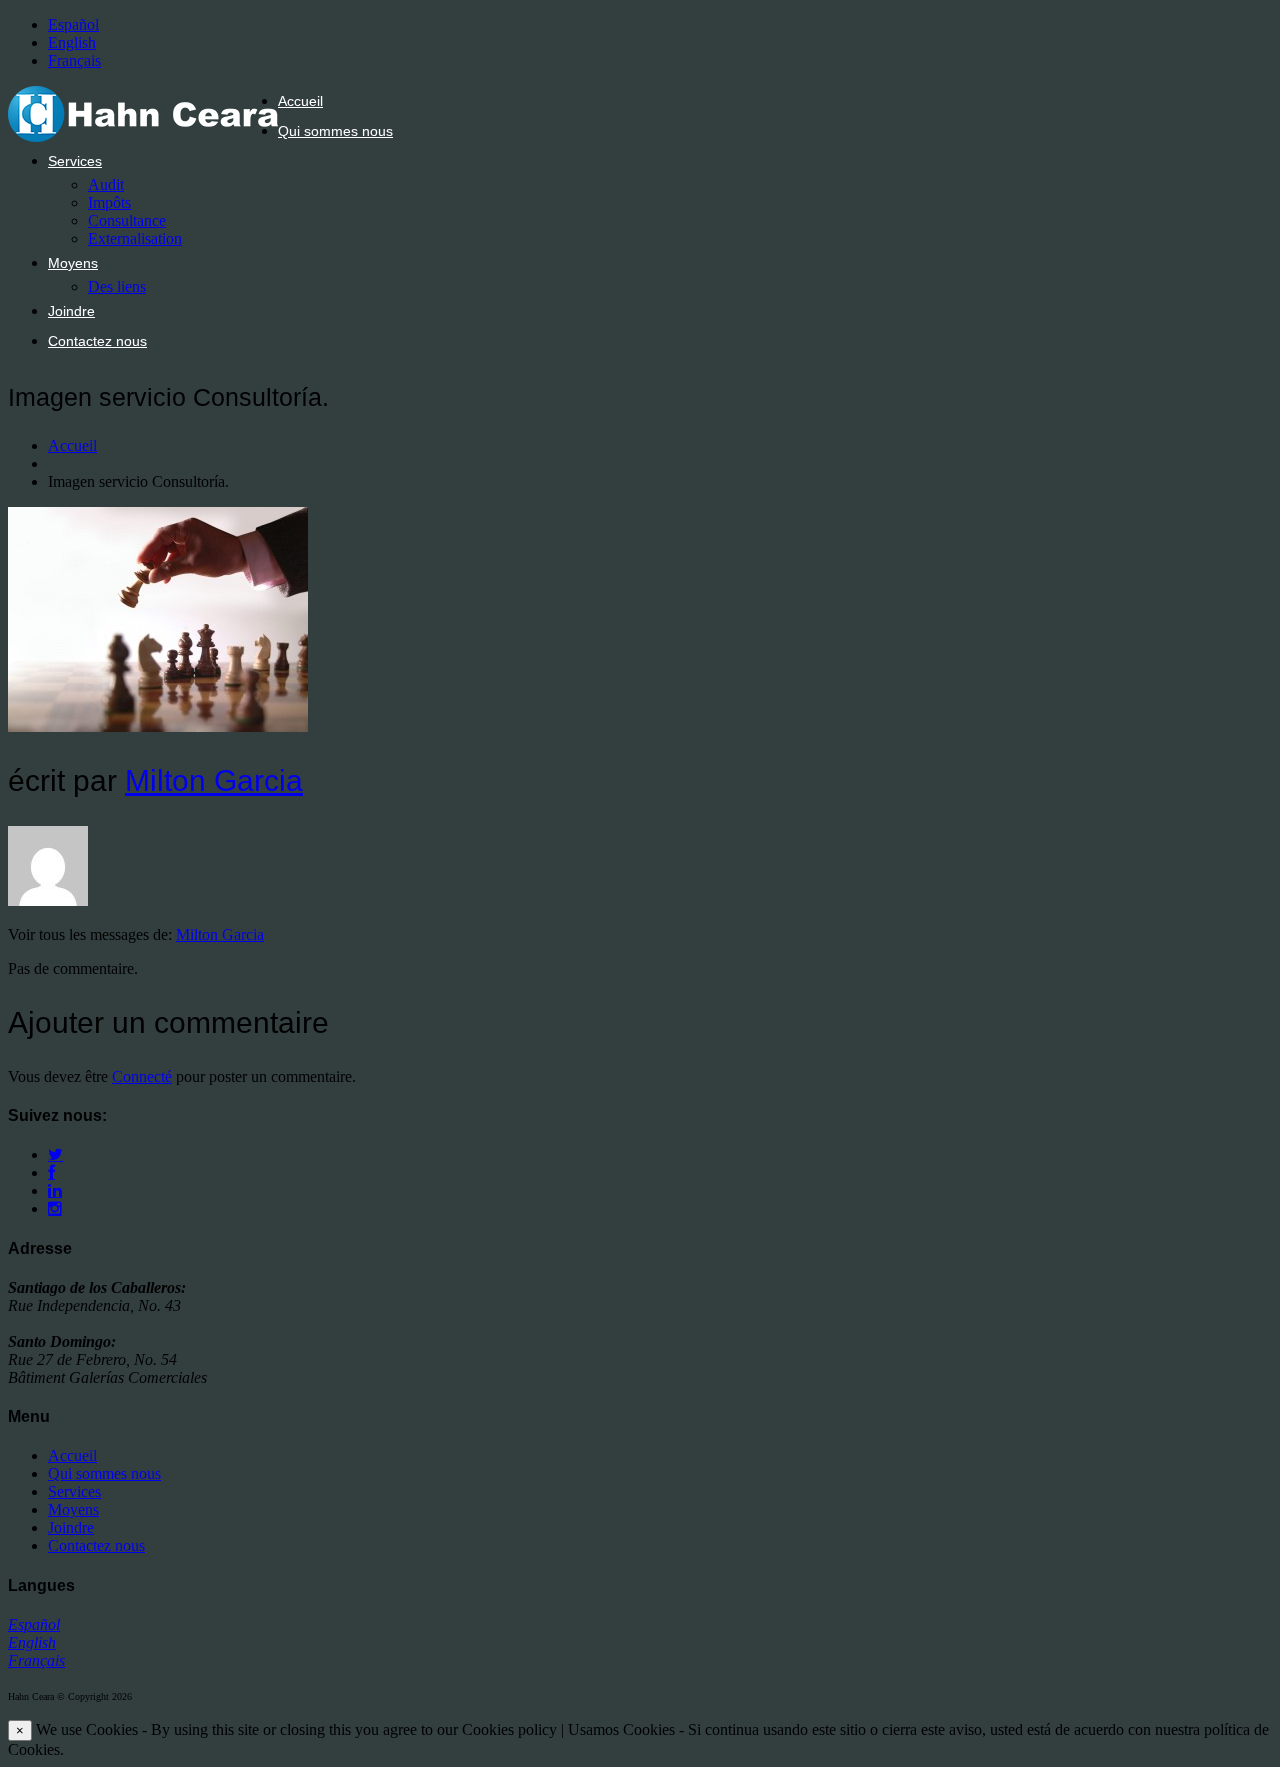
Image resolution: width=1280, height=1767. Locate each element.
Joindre (71, 311)
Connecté (142, 1076)
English (72, 42)
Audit (106, 184)
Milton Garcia (214, 780)
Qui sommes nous (335, 131)
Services (75, 161)
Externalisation (135, 238)
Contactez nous (97, 341)
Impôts (109, 202)
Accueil (300, 101)
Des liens (117, 286)
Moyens (73, 263)
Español (73, 24)
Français (74, 60)
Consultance (127, 220)
